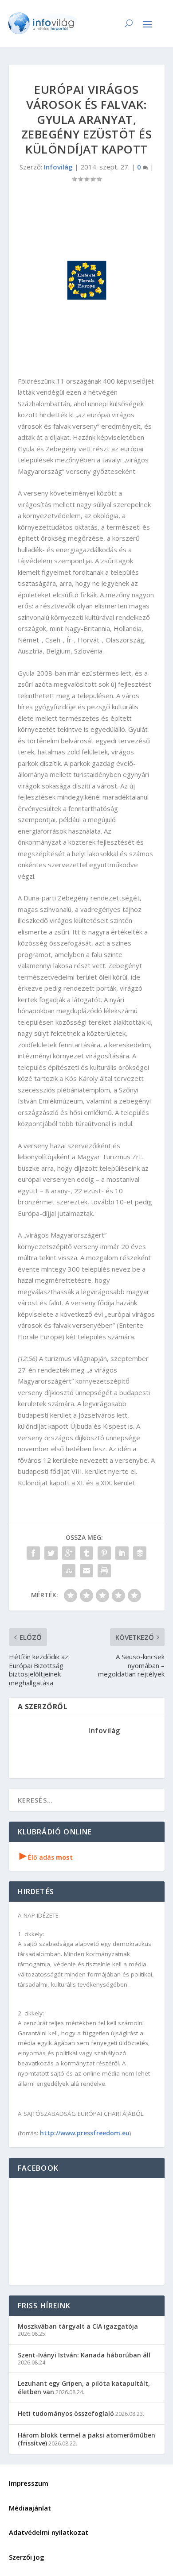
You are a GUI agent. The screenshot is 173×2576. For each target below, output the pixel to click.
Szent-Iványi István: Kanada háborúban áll (84, 2355)
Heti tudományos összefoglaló (66, 2413)
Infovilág (58, 167)
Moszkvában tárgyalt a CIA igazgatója (78, 2326)
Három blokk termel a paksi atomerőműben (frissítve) (86, 2439)
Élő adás (46, 1857)
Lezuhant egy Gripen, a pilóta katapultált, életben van (84, 2387)
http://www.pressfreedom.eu (85, 2133)
